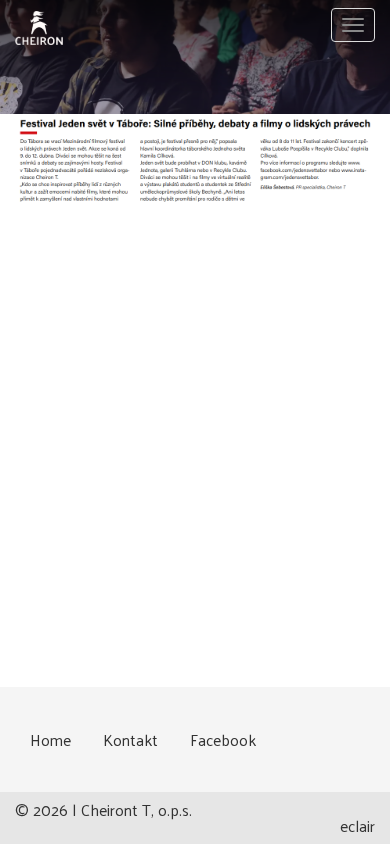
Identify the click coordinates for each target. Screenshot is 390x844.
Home (50, 739)
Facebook (223, 739)
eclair (357, 825)
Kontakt (130, 739)
